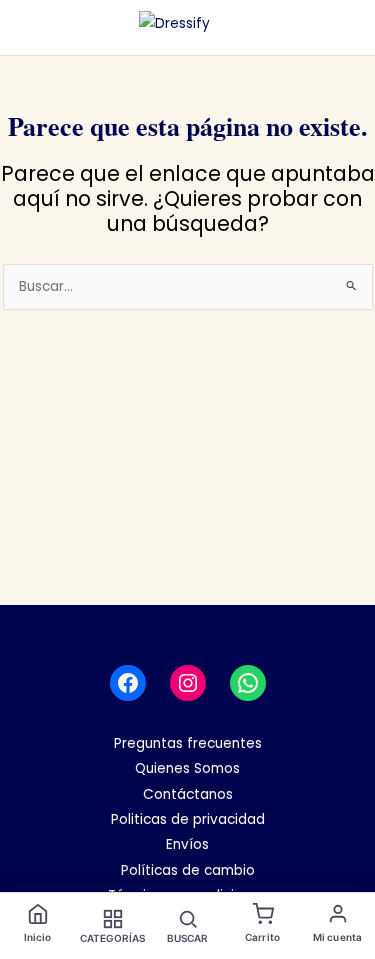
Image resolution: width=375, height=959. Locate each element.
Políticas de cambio (188, 870)
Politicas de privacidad (188, 819)
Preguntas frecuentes (188, 743)
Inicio (38, 937)
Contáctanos (188, 794)
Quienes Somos (187, 768)
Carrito (262, 937)
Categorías (113, 938)
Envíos (187, 844)
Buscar (188, 938)
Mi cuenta (337, 937)
